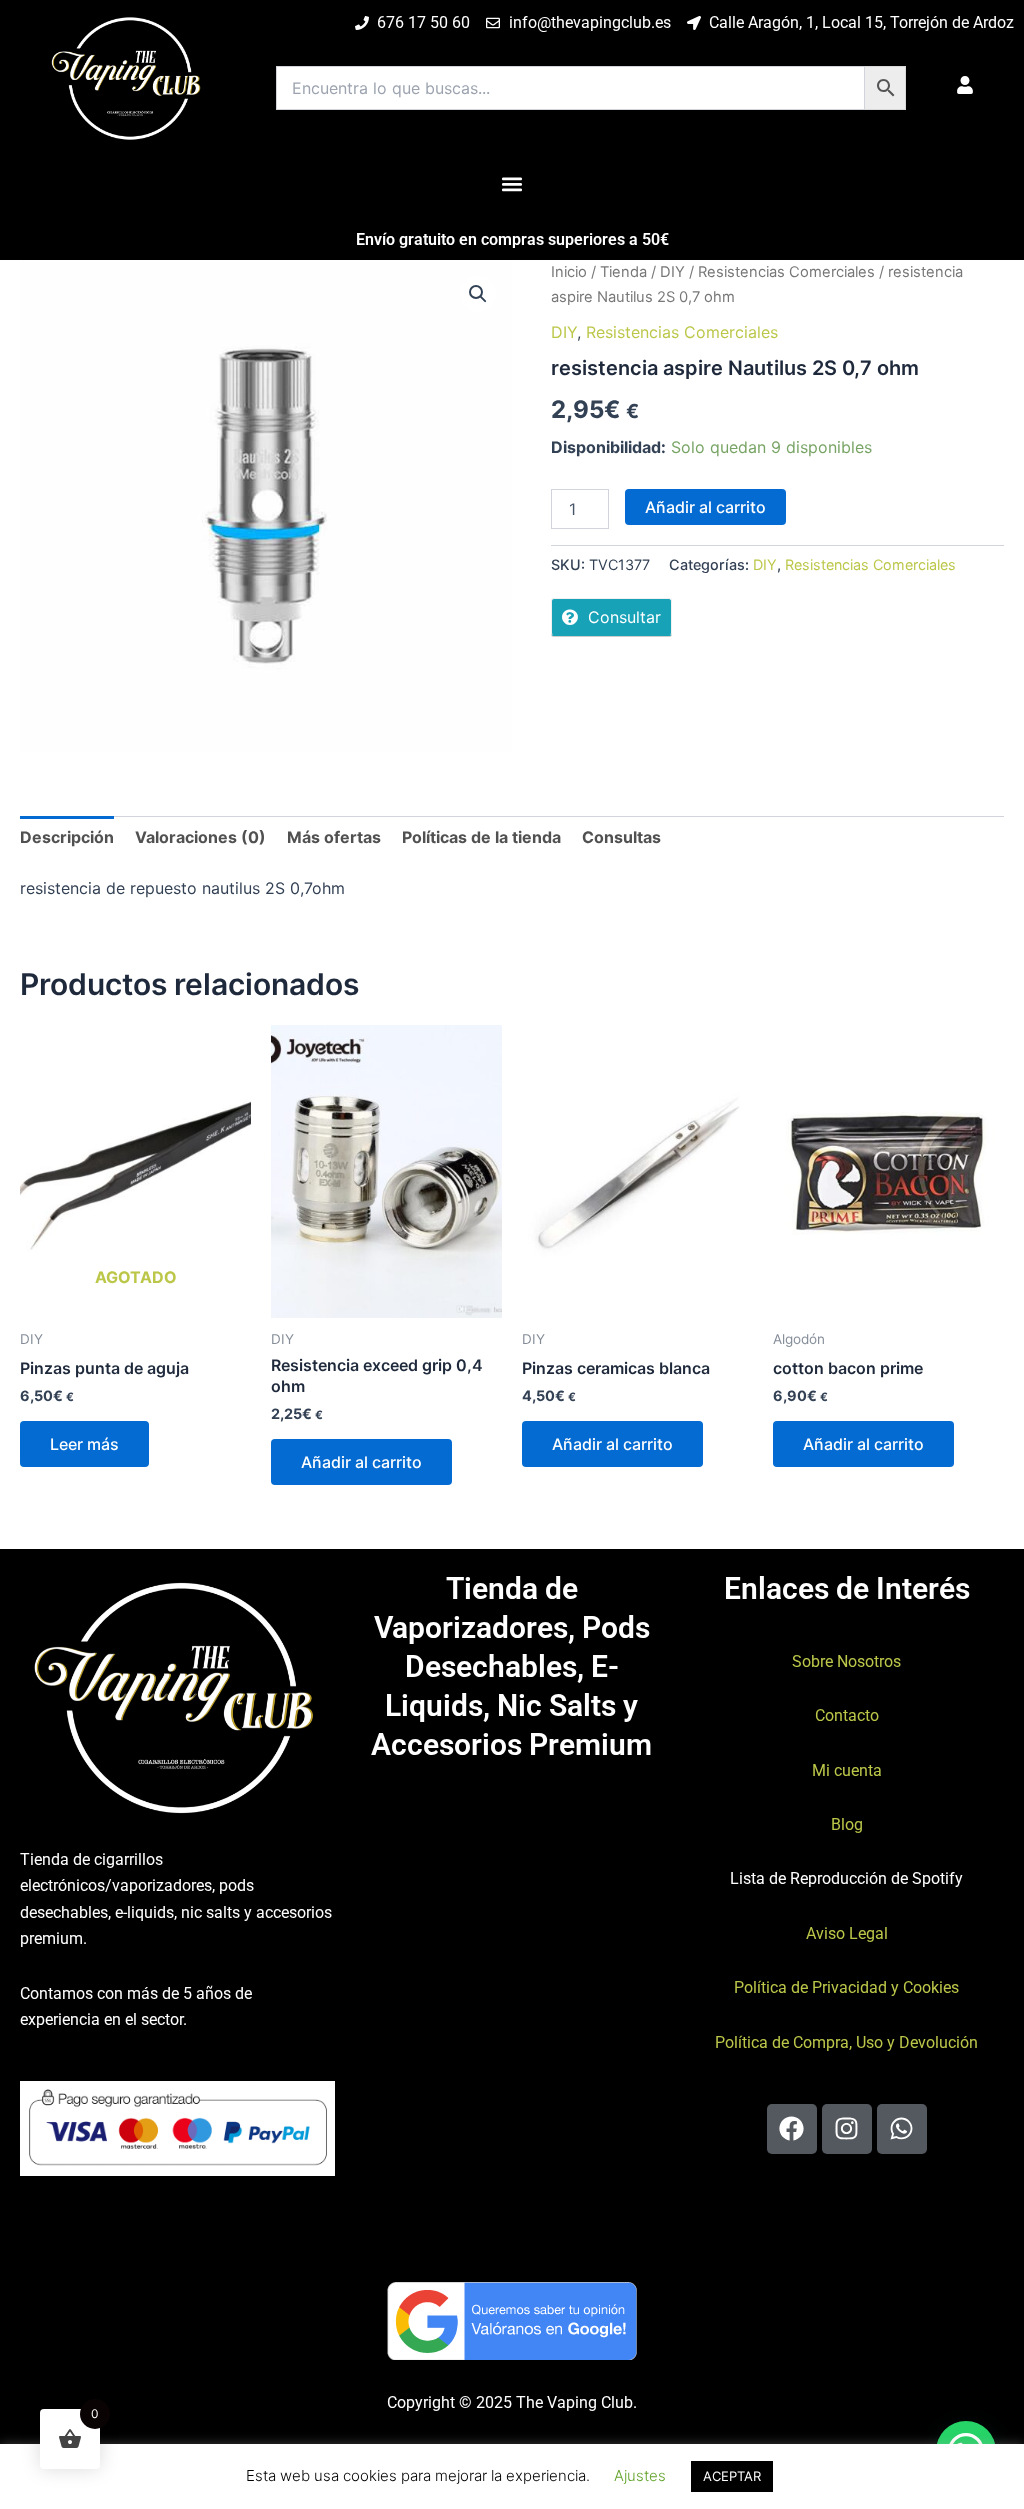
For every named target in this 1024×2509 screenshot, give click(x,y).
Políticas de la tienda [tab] (481, 837)
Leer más (84, 1444)
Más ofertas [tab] (334, 837)
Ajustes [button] (640, 2475)
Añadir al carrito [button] (361, 1462)
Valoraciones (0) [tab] (200, 837)
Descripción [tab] (67, 837)
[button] (512, 183)
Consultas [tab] (621, 837)
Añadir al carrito (705, 507)
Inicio (569, 272)
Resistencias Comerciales (786, 272)
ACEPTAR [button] (732, 2476)
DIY (672, 272)
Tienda (623, 272)
